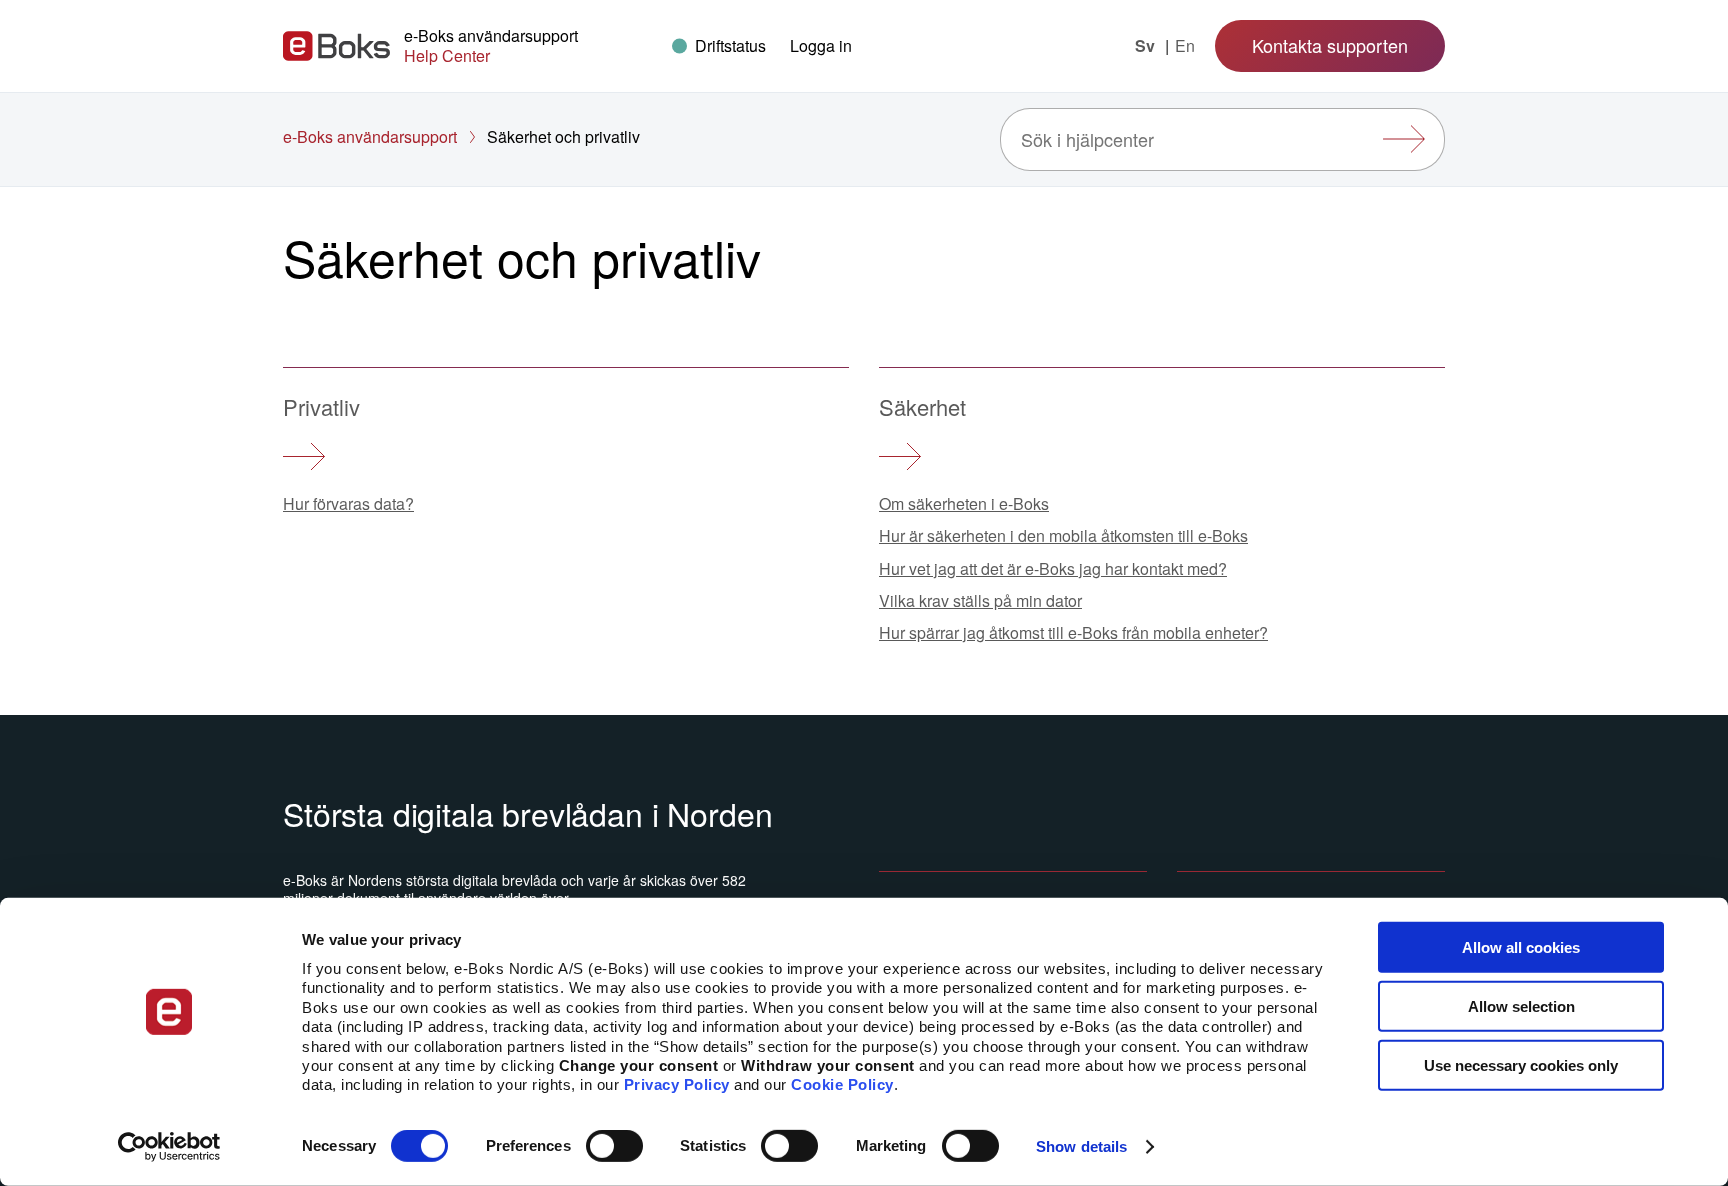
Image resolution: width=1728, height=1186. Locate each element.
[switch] (614, 1146)
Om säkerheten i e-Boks (964, 503)
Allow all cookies (1521, 947)
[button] (821, 45)
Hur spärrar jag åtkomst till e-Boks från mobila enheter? (1073, 632)
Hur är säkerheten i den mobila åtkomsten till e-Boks (1063, 535)
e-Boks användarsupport (370, 136)
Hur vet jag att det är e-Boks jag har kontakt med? (1053, 568)
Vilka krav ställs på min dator (980, 600)
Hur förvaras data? (348, 503)
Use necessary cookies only (1521, 1064)
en (1185, 46)
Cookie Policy (842, 1084)
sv (1147, 46)
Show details (1081, 1146)
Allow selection (1521, 1006)
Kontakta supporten (1330, 45)
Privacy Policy (677, 1084)
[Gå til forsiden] (336, 46)
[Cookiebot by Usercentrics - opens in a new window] (169, 1147)
